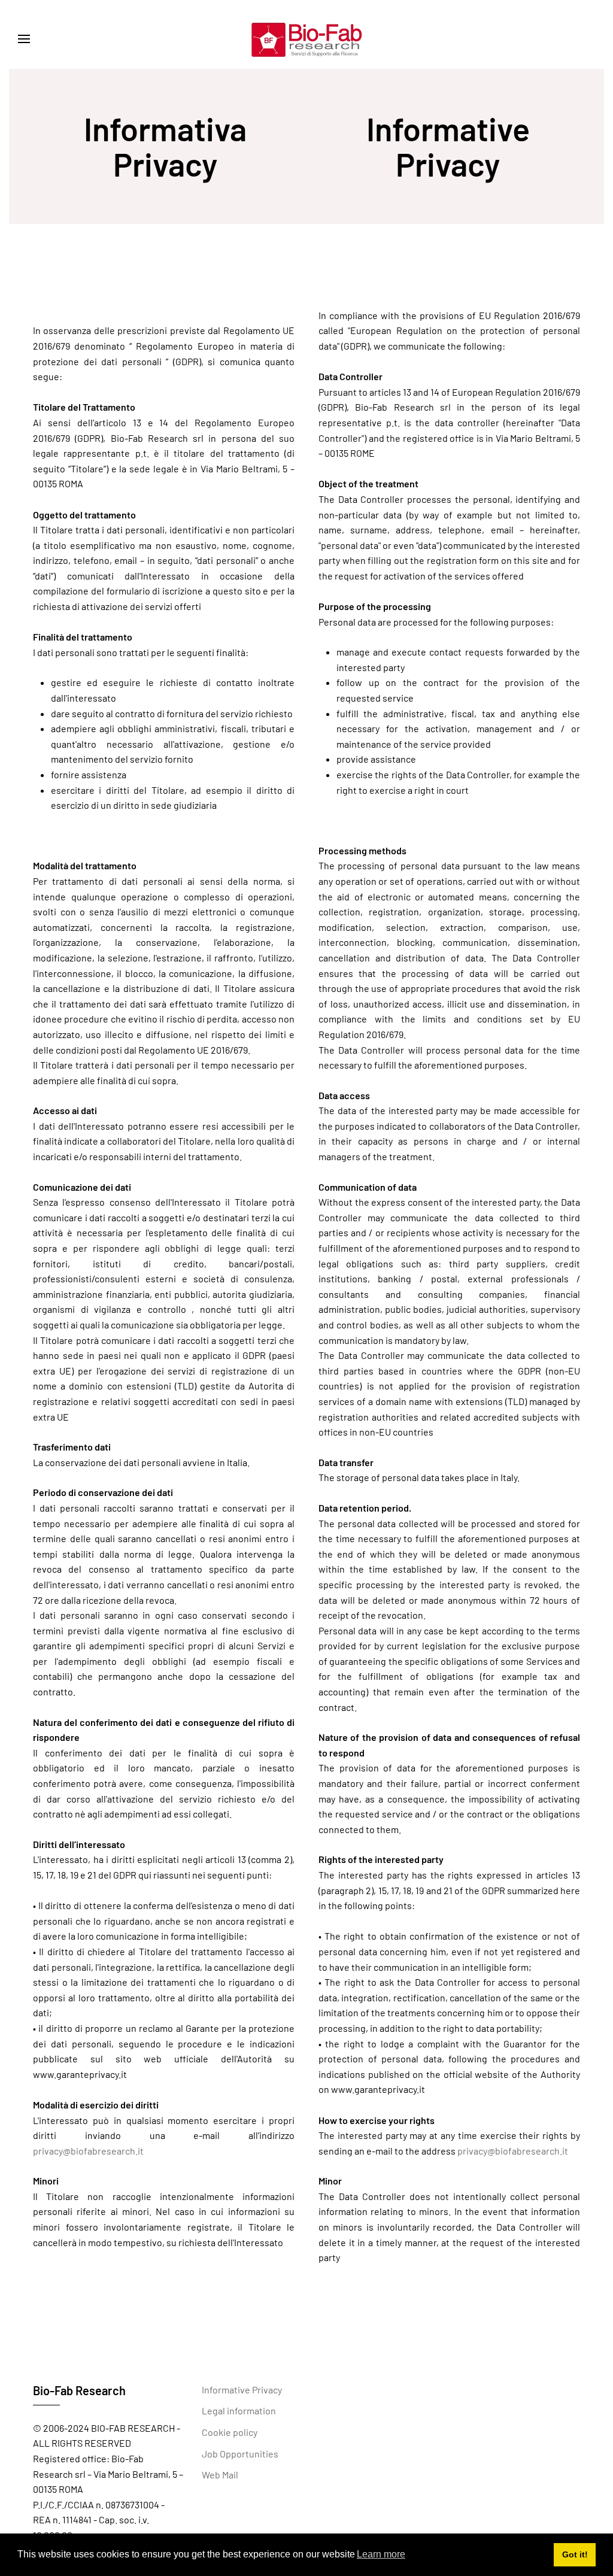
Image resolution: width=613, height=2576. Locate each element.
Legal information (239, 2410)
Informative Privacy (242, 2390)
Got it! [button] (575, 2554)
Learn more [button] (381, 2554)
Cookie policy (230, 2432)
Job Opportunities (240, 2454)
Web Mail (220, 2475)
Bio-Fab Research (79, 2390)
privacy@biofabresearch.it (88, 2151)
